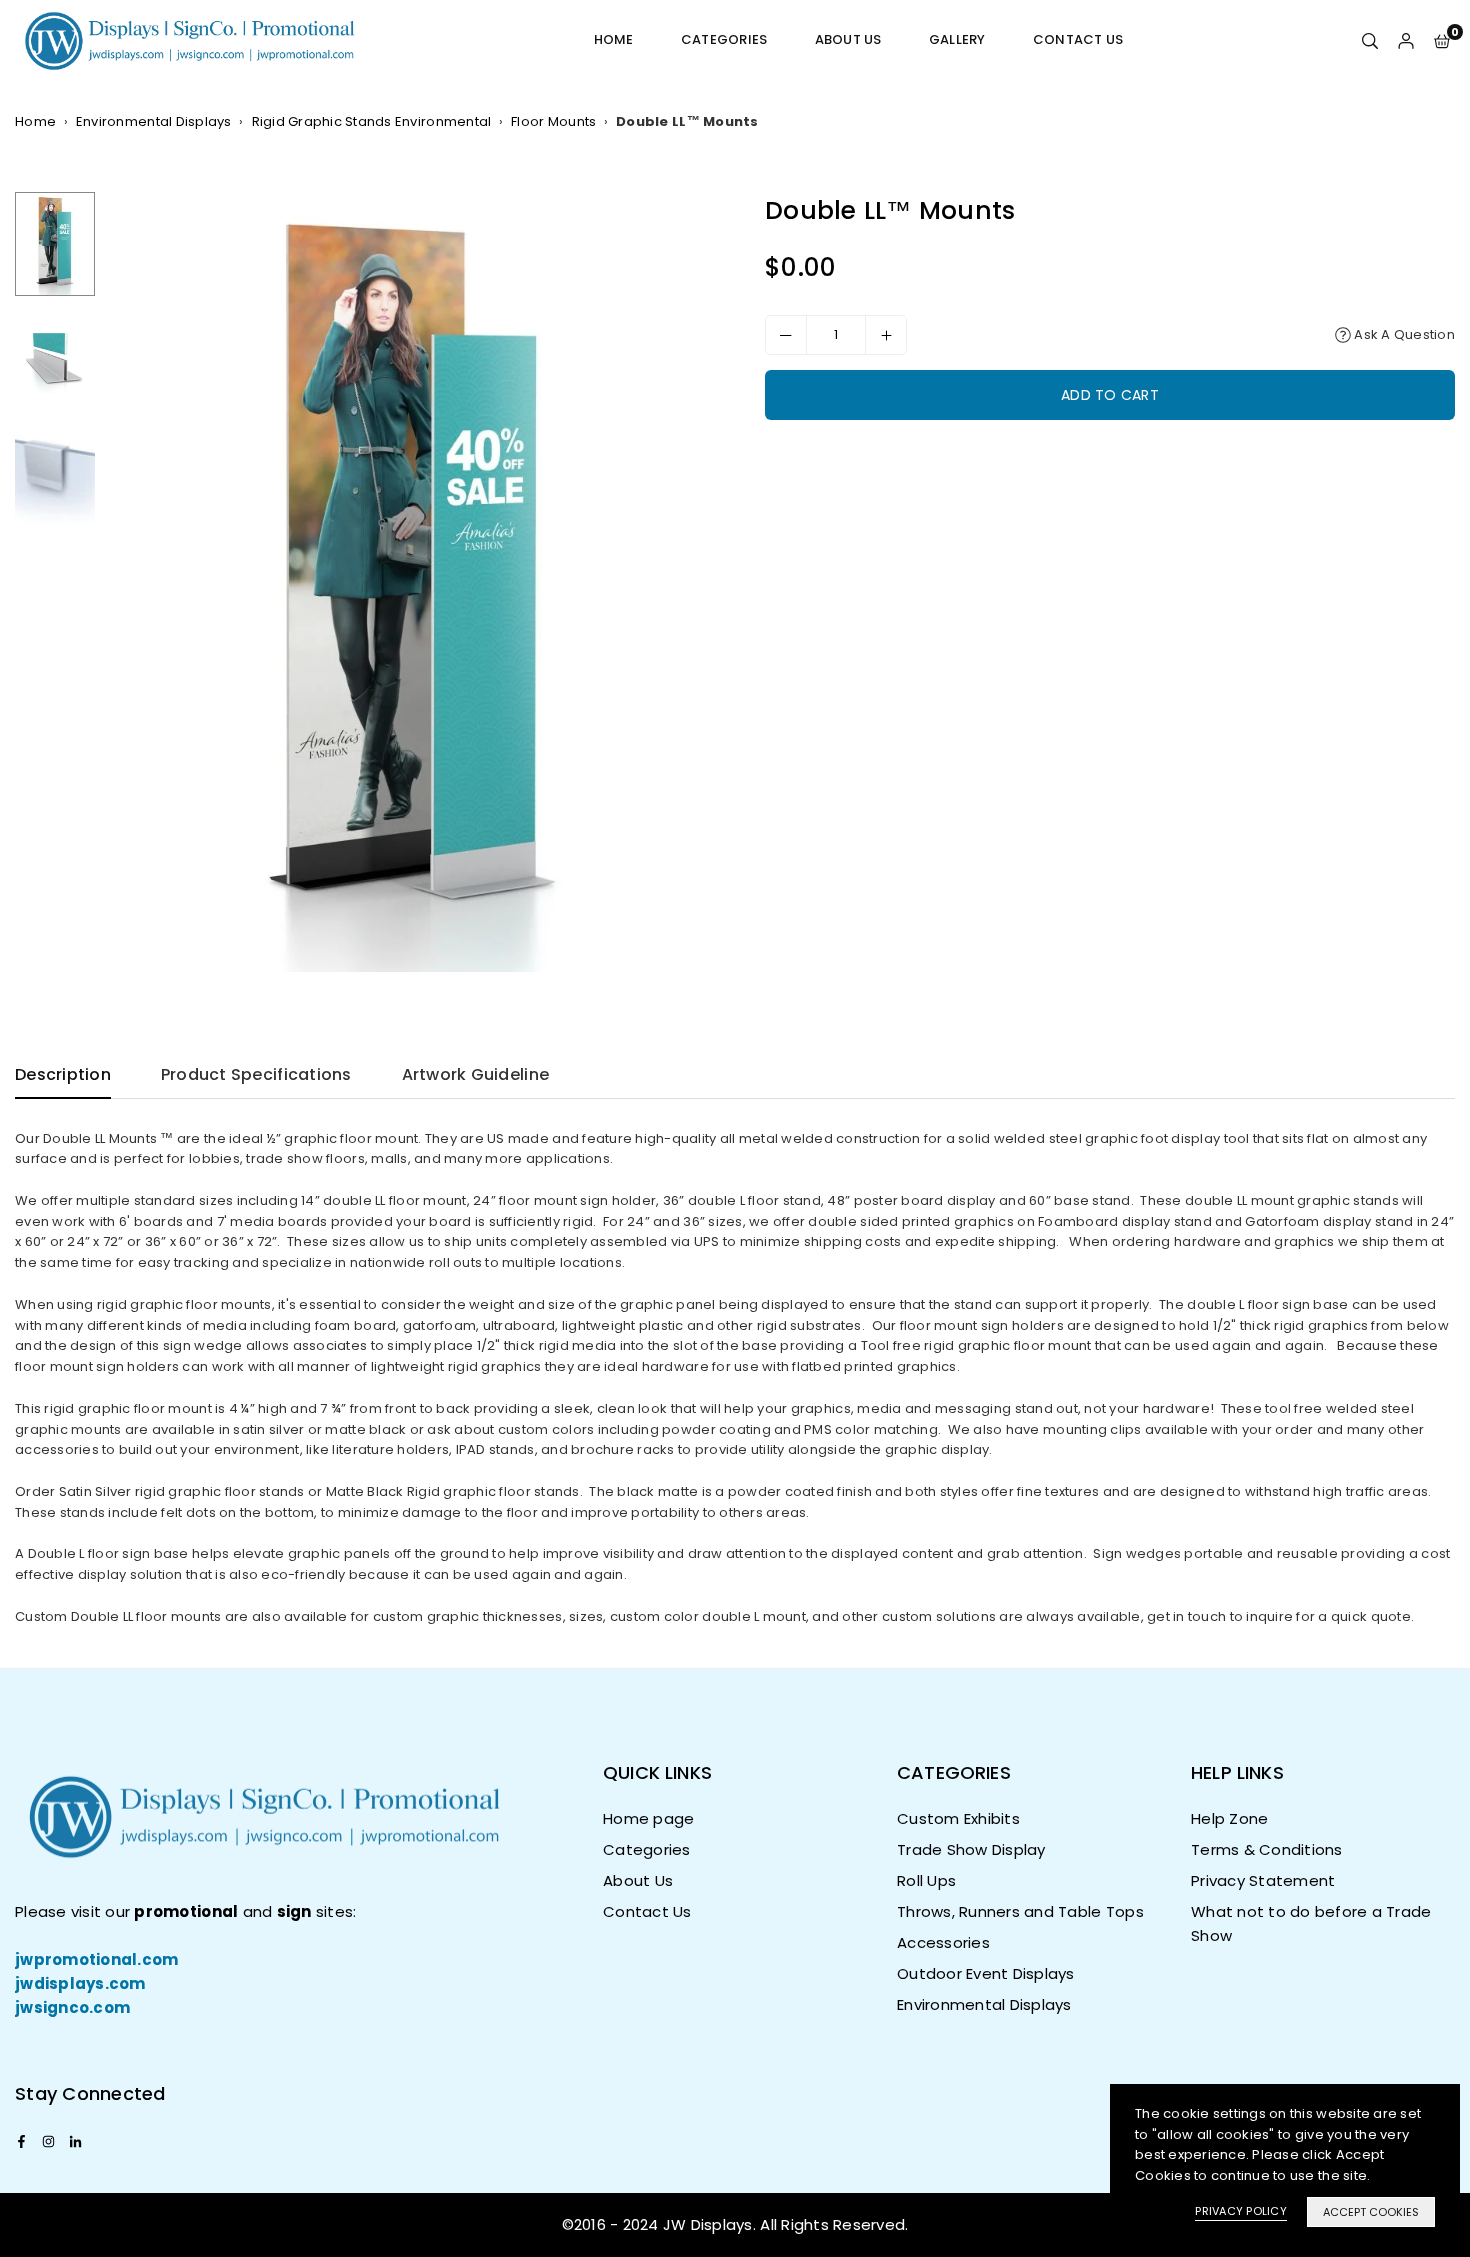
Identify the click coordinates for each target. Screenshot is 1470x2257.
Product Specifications (256, 1074)
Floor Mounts (553, 121)
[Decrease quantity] (786, 335)
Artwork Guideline (475, 1074)
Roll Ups (926, 1880)
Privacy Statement (1263, 1880)
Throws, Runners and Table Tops (1020, 1911)
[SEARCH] (1370, 40)
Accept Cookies (1371, 2212)
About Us (848, 39)
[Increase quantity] (886, 335)
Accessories (943, 1942)
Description (63, 1074)
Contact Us (1078, 39)
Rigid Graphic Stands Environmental (372, 121)
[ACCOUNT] (1406, 40)
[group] (412, 581)
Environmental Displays (154, 121)
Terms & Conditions (1267, 1849)
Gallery (957, 39)
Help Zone (1229, 1818)
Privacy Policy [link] (1241, 2211)
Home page (648, 1818)
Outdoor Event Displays (986, 1973)
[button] (1442, 40)
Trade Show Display (971, 1849)
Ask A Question (1403, 334)
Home (614, 39)
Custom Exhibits (958, 1818)
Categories (724, 39)
